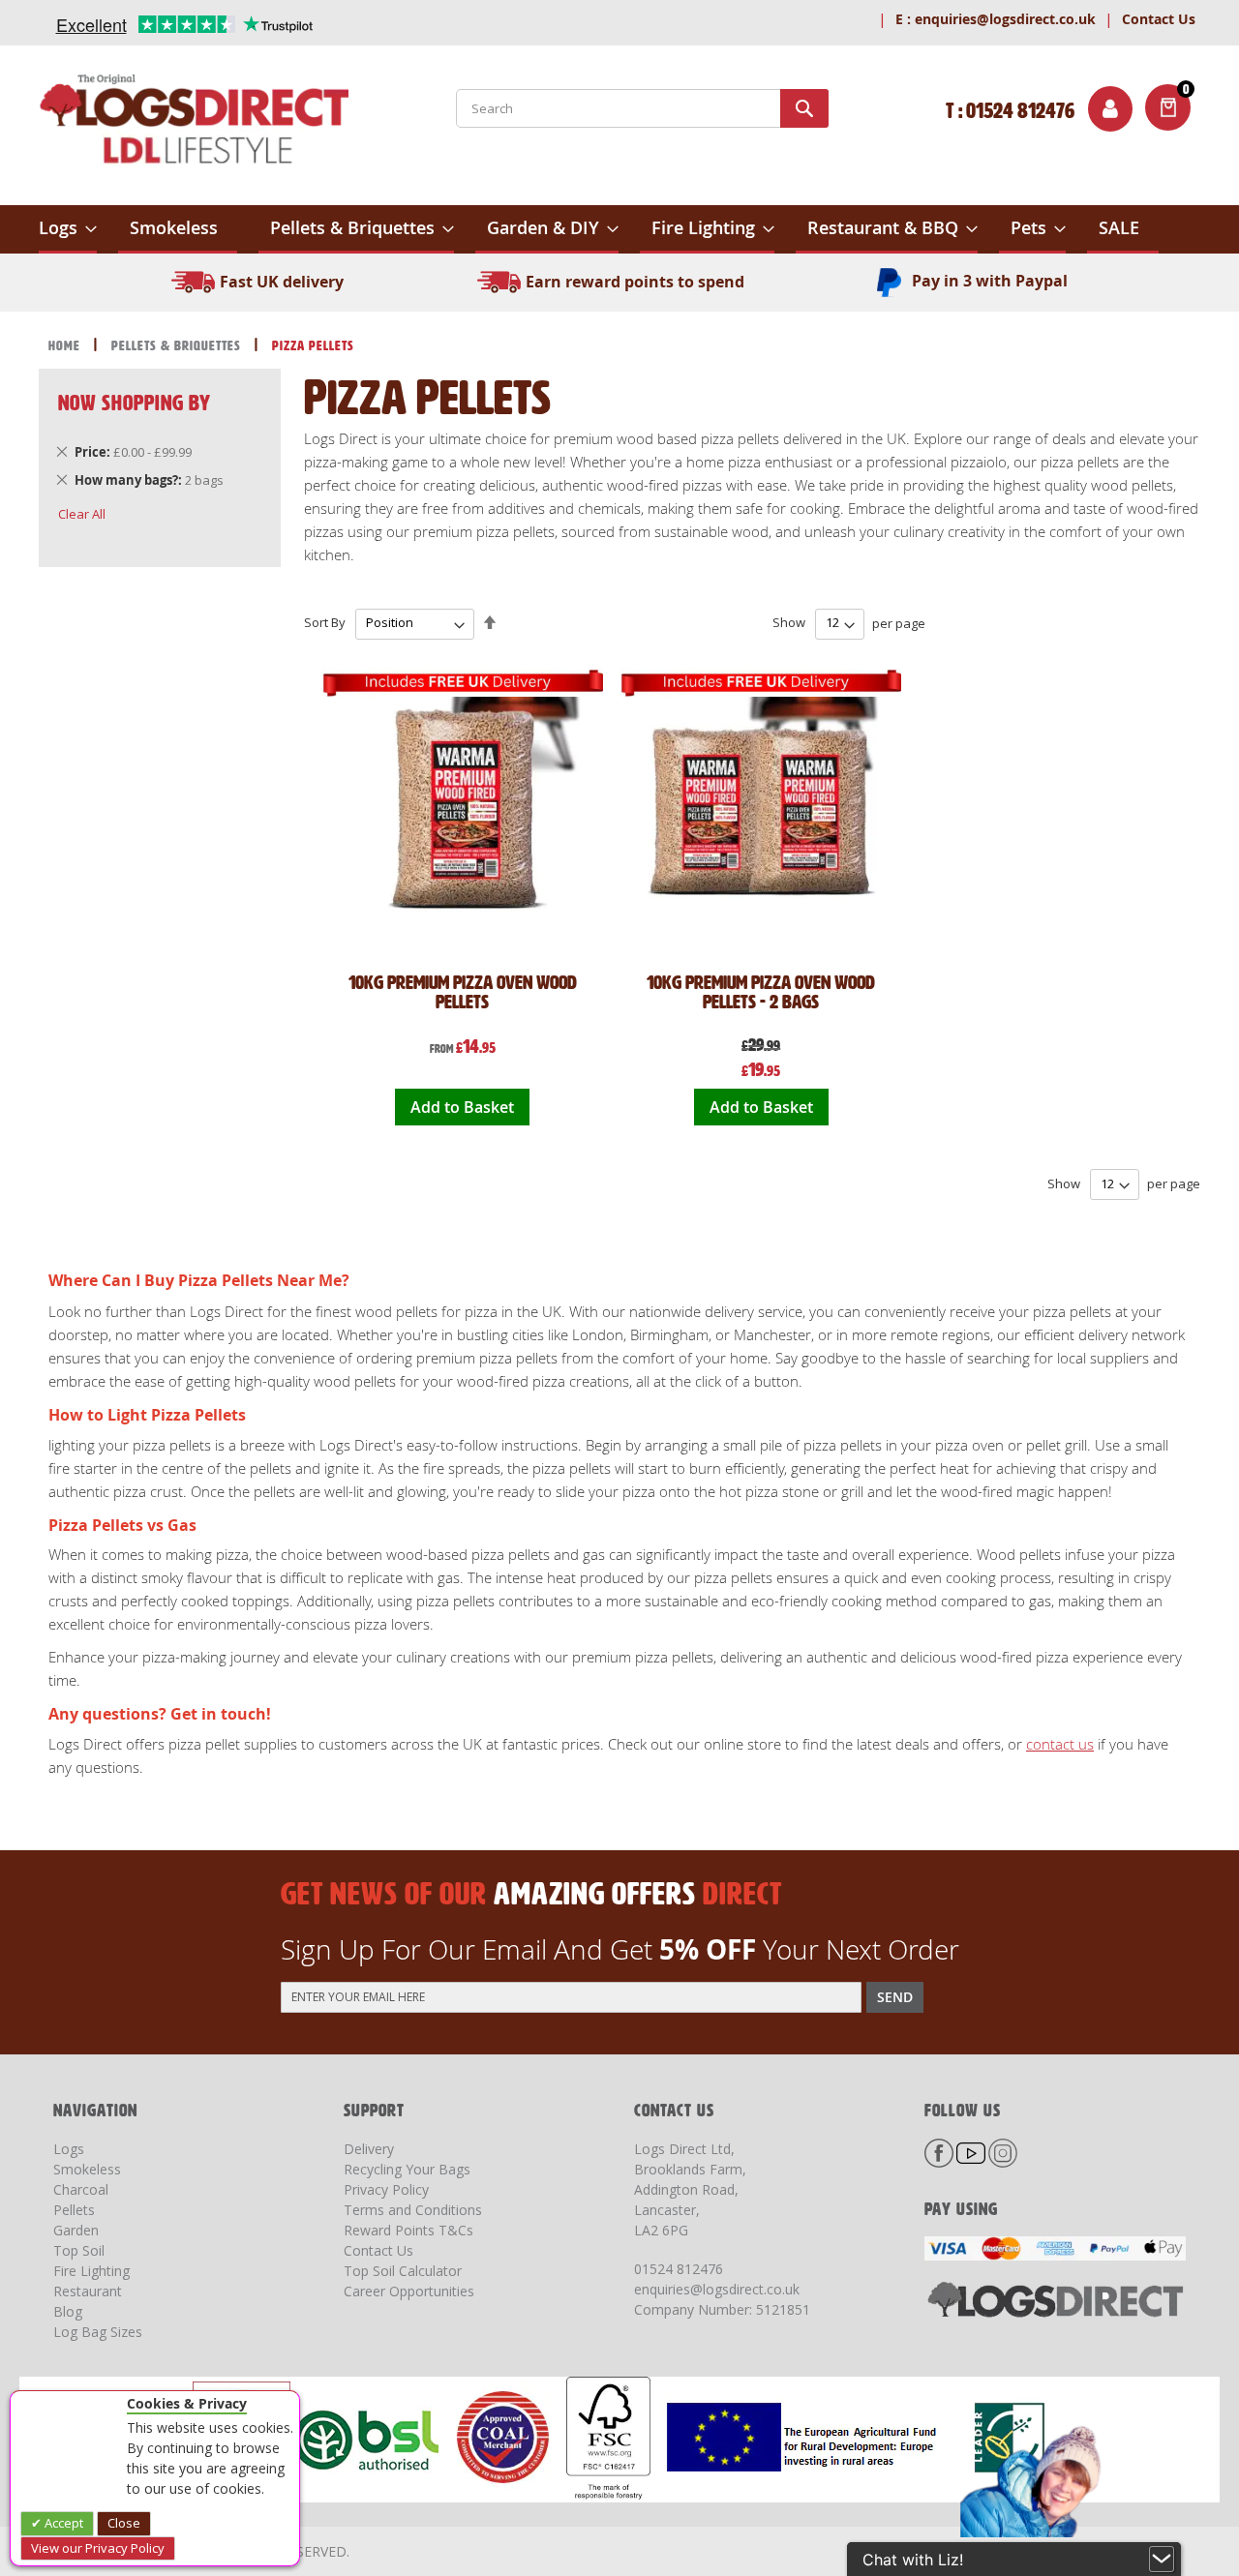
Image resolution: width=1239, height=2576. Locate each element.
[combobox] (642, 108)
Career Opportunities (409, 2291)
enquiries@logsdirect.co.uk (996, 19)
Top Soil (79, 2250)
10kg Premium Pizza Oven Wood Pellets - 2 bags (761, 992)
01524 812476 (679, 2269)
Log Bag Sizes (98, 2332)
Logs (69, 2149)
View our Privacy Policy (98, 2548)
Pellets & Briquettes (178, 346)
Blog (68, 2311)
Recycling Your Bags (407, 2169)
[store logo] (194, 123)
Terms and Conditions (413, 2210)
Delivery (369, 2149)
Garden (76, 2230)
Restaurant (88, 2291)
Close (124, 2523)
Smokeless (87, 2169)
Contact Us (1159, 19)
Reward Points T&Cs (408, 2230)
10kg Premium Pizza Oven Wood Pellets (463, 992)
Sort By (325, 622)
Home (66, 346)
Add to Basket (462, 1107)
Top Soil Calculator (403, 2271)
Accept (62, 2523)
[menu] (619, 229)
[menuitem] (68, 229)
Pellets (74, 2210)
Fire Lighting (91, 2271)
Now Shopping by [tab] (135, 403)
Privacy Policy (386, 2189)
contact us (1060, 1744)
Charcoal (81, 2189)
